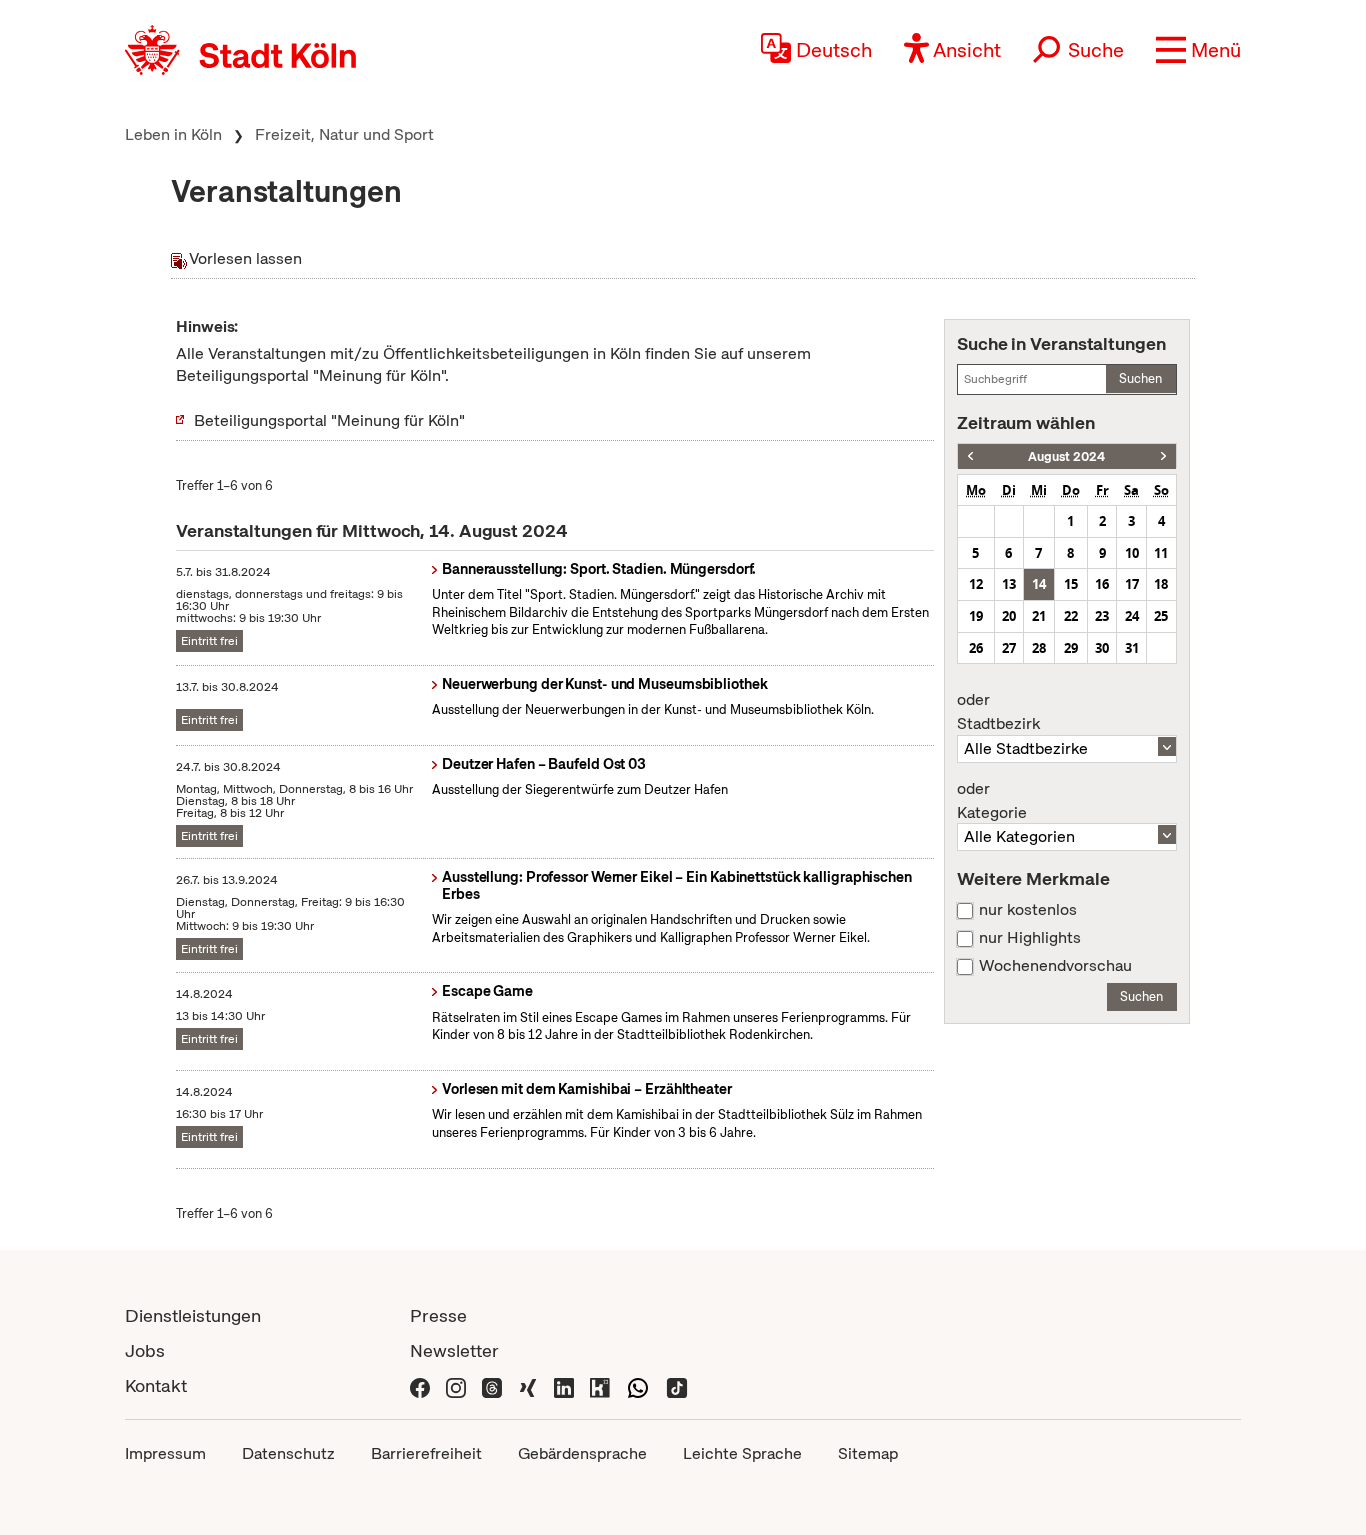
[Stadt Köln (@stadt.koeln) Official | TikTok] (677, 1385)
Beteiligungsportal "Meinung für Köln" (329, 420)
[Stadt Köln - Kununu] (600, 1385)
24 (1132, 616)
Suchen (1140, 378)
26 (976, 648)
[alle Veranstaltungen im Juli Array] (970, 456)
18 (1161, 584)
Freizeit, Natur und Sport (344, 134)
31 (1132, 648)
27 (1009, 648)
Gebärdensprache (582, 1453)
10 (1132, 553)
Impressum (165, 1453)
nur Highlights (1030, 938)
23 (1102, 616)
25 (1161, 616)
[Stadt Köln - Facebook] (420, 1385)
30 (1102, 648)
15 (1071, 584)
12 (976, 584)
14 (1039, 584)
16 (1102, 584)
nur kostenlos (1028, 910)
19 (976, 616)
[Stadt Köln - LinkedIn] (564, 1385)
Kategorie (992, 801)
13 (1009, 584)
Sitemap (868, 1453)
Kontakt (156, 1385)
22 (1071, 616)
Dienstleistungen (193, 1315)
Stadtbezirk (998, 712)
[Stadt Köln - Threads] (492, 1385)
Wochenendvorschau (1055, 966)
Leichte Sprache (742, 1453)
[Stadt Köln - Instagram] (456, 1385)
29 (1071, 648)
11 (1161, 553)
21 (1039, 616)
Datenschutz (288, 1453)
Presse (438, 1315)
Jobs (145, 1350)
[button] (1198, 50)
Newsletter (454, 1350)
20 (1009, 616)
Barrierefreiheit (426, 1453)
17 (1132, 584)
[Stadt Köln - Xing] (528, 1385)
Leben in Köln (173, 134)
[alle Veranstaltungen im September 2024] (1163, 456)
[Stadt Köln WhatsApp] (638, 1385)
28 (1039, 648)
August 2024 (1066, 456)
